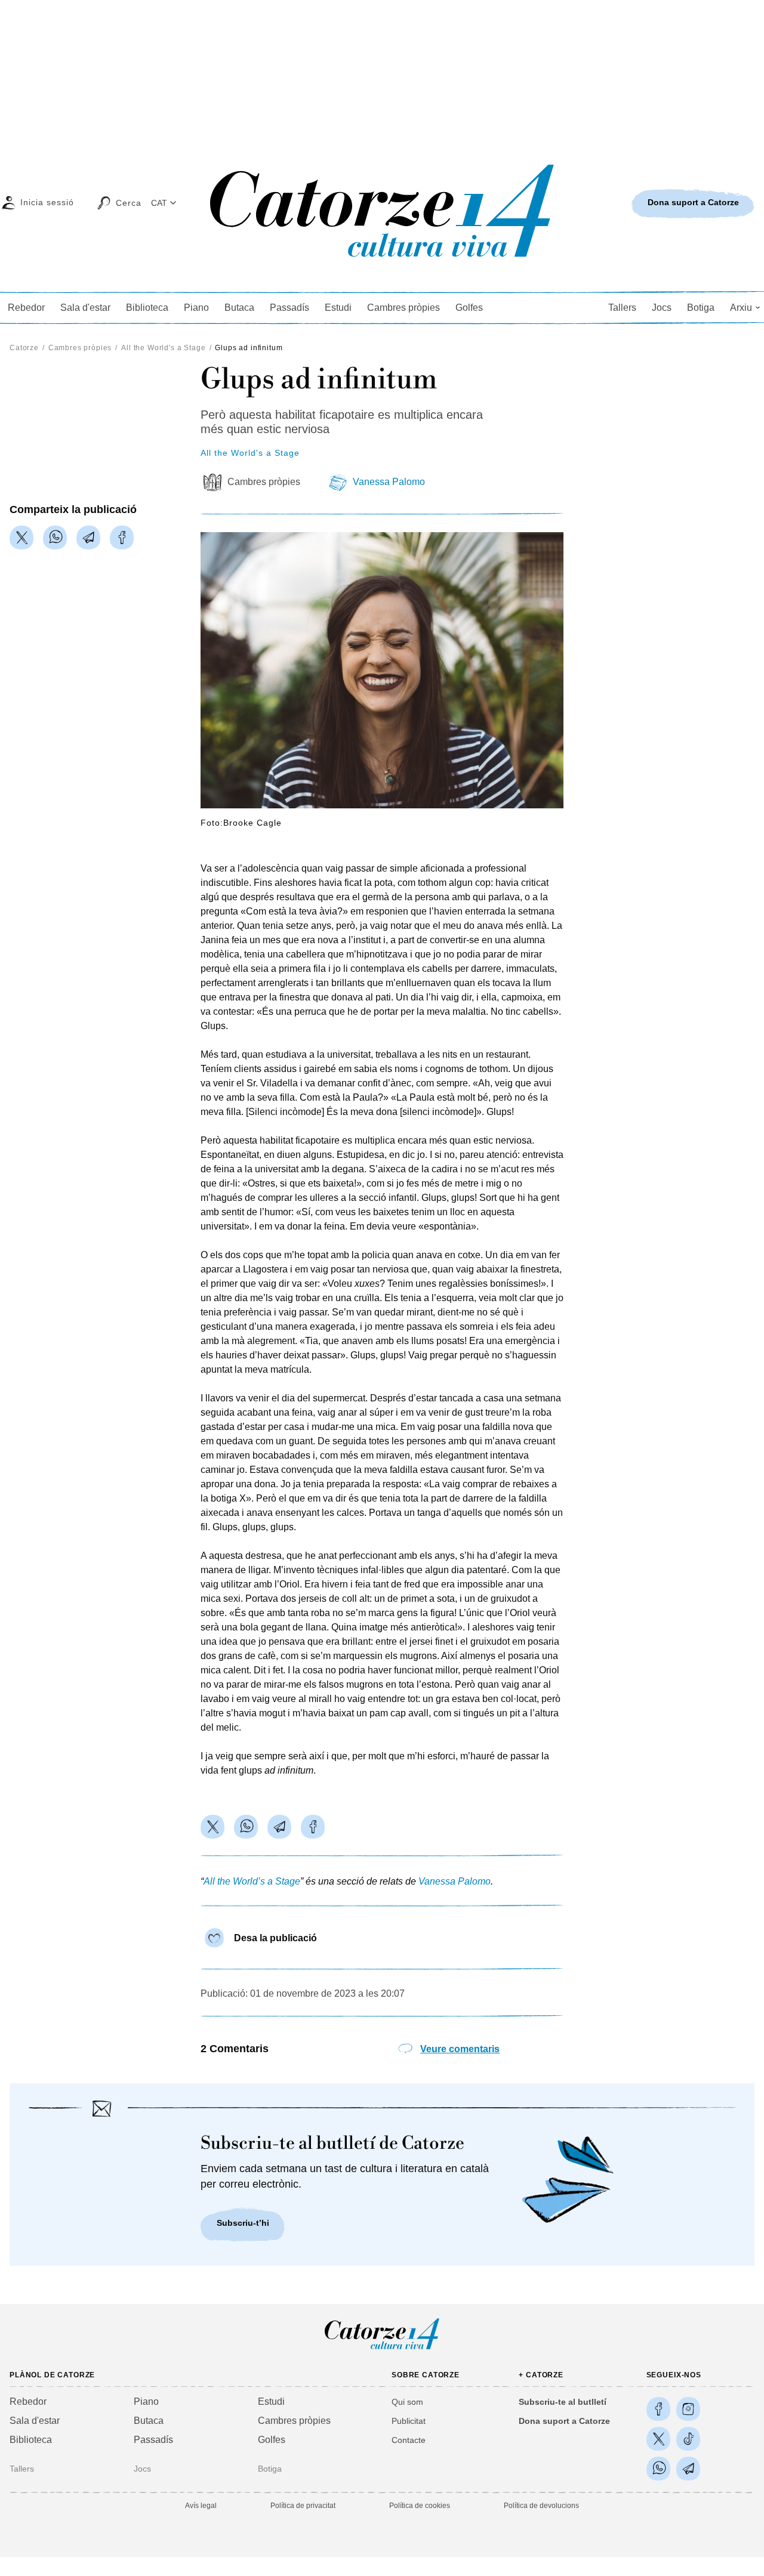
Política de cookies (420, 2506)
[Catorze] (382, 2348)
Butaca (239, 308)
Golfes (469, 308)
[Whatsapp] (55, 538)
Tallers (622, 308)
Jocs (662, 308)
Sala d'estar (85, 308)
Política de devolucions (541, 2506)
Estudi (338, 308)
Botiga (701, 308)
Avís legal (201, 2506)
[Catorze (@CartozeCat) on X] (658, 2439)
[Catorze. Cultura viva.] (658, 2409)
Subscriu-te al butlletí (563, 2402)
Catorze (24, 348)
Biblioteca (147, 308)
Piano (196, 308)
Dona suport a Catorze (564, 2421)
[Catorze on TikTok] (688, 2439)
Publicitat (409, 2421)
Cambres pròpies (403, 308)
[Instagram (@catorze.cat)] (688, 2409)
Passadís (289, 308)
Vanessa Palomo (389, 482)
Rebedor (26, 308)
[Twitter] (21, 538)
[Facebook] (122, 538)
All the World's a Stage (163, 348)
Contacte (409, 2440)
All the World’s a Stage (252, 1881)
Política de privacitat (303, 2506)
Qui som (407, 2402)
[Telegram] (88, 538)
